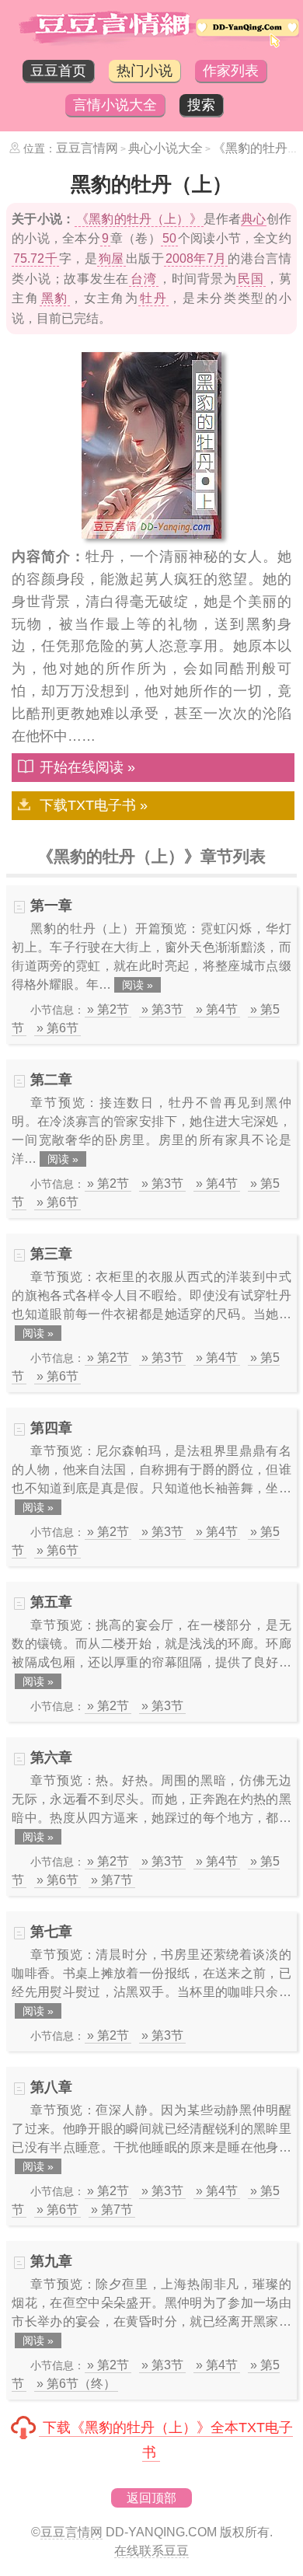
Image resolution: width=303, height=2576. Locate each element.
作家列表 (231, 71)
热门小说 (145, 71)
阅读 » (138, 985)
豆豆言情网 (87, 148)
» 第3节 (162, 1009)
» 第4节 (217, 1009)
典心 (253, 219)
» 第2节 (108, 1009)
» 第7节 (112, 1880)
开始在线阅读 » (87, 767)
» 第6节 (57, 1028)
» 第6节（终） (76, 2384)
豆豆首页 (58, 71)
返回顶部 (151, 2498)
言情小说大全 (115, 105)
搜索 (201, 105)
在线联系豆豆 (151, 2551)
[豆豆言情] (151, 44)
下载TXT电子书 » (94, 805)
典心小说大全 (165, 148)
